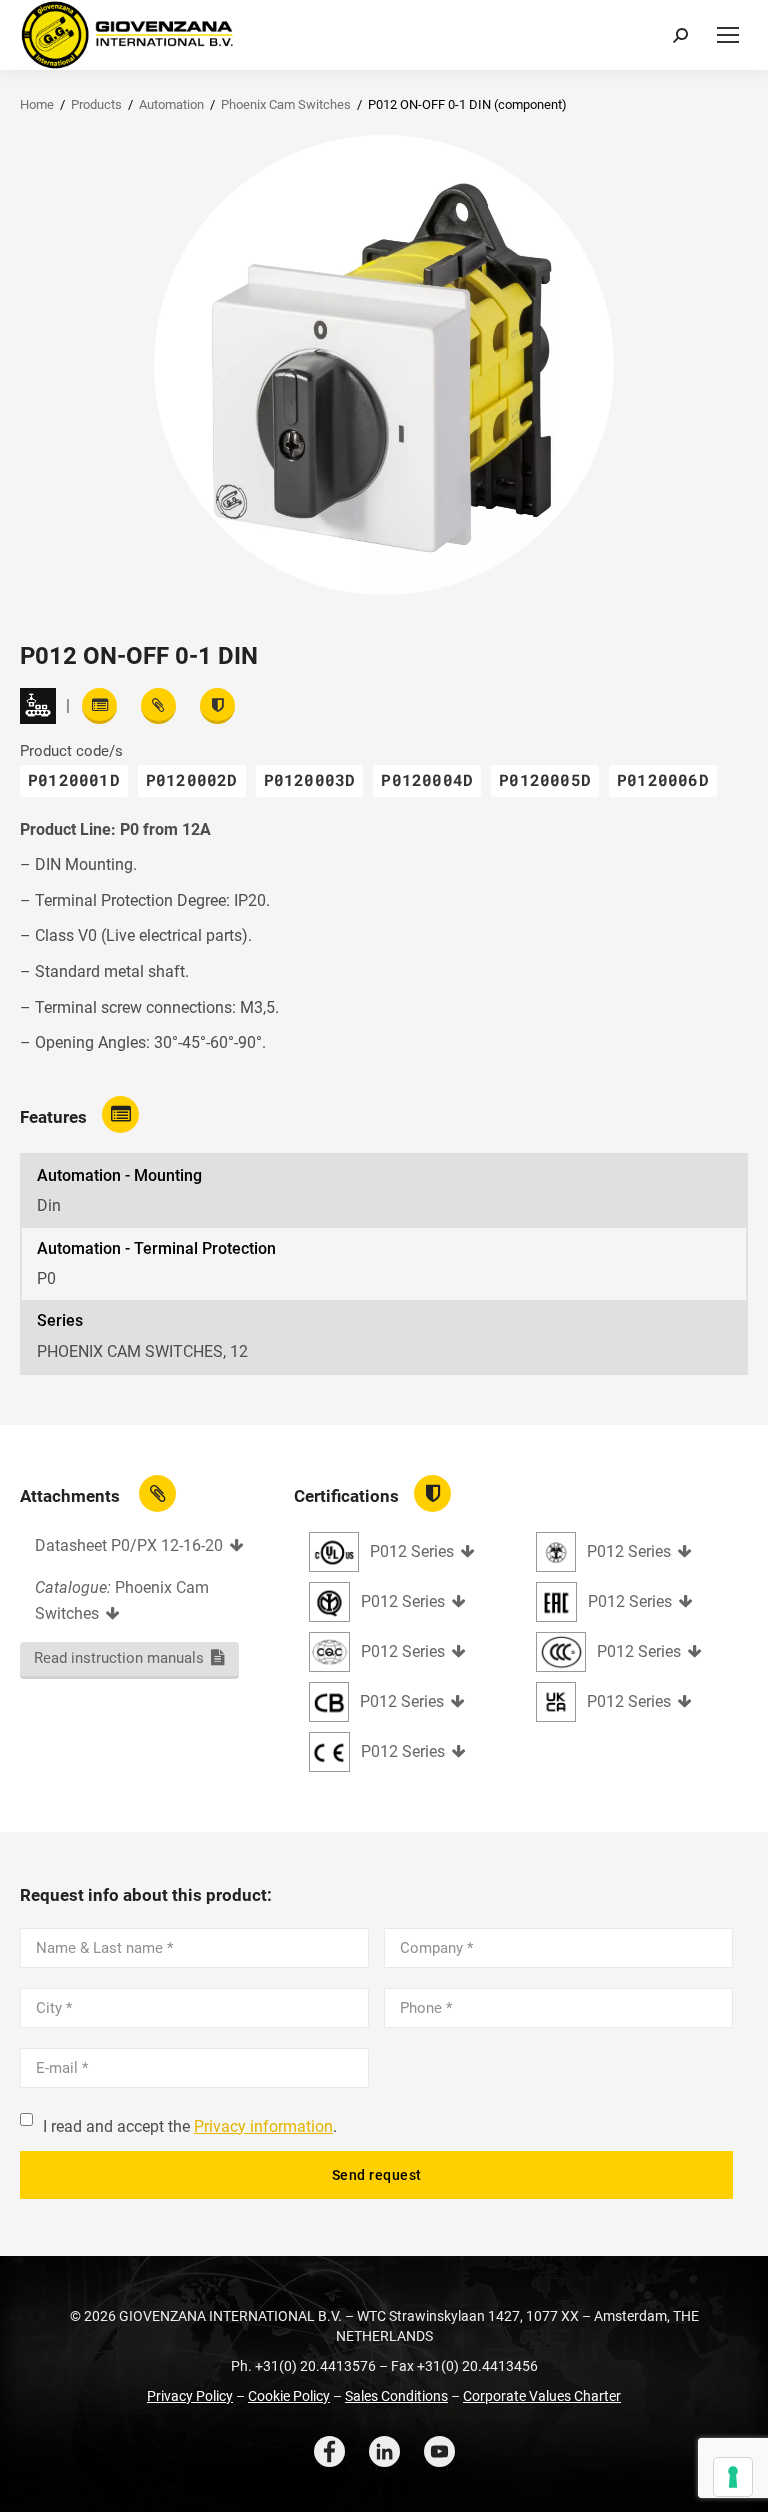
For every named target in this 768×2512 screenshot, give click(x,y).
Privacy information (263, 2126)
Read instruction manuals (119, 1658)
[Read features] (99, 706)
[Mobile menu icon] (728, 35)
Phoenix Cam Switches (286, 104)
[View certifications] (217, 706)
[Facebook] (329, 2451)
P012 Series (412, 1551)
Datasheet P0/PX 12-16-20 (129, 1545)
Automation (171, 104)
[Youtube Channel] (439, 2451)
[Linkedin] (384, 2451)
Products (96, 104)
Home (37, 104)
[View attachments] (158, 706)
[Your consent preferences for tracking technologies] (733, 2477)
